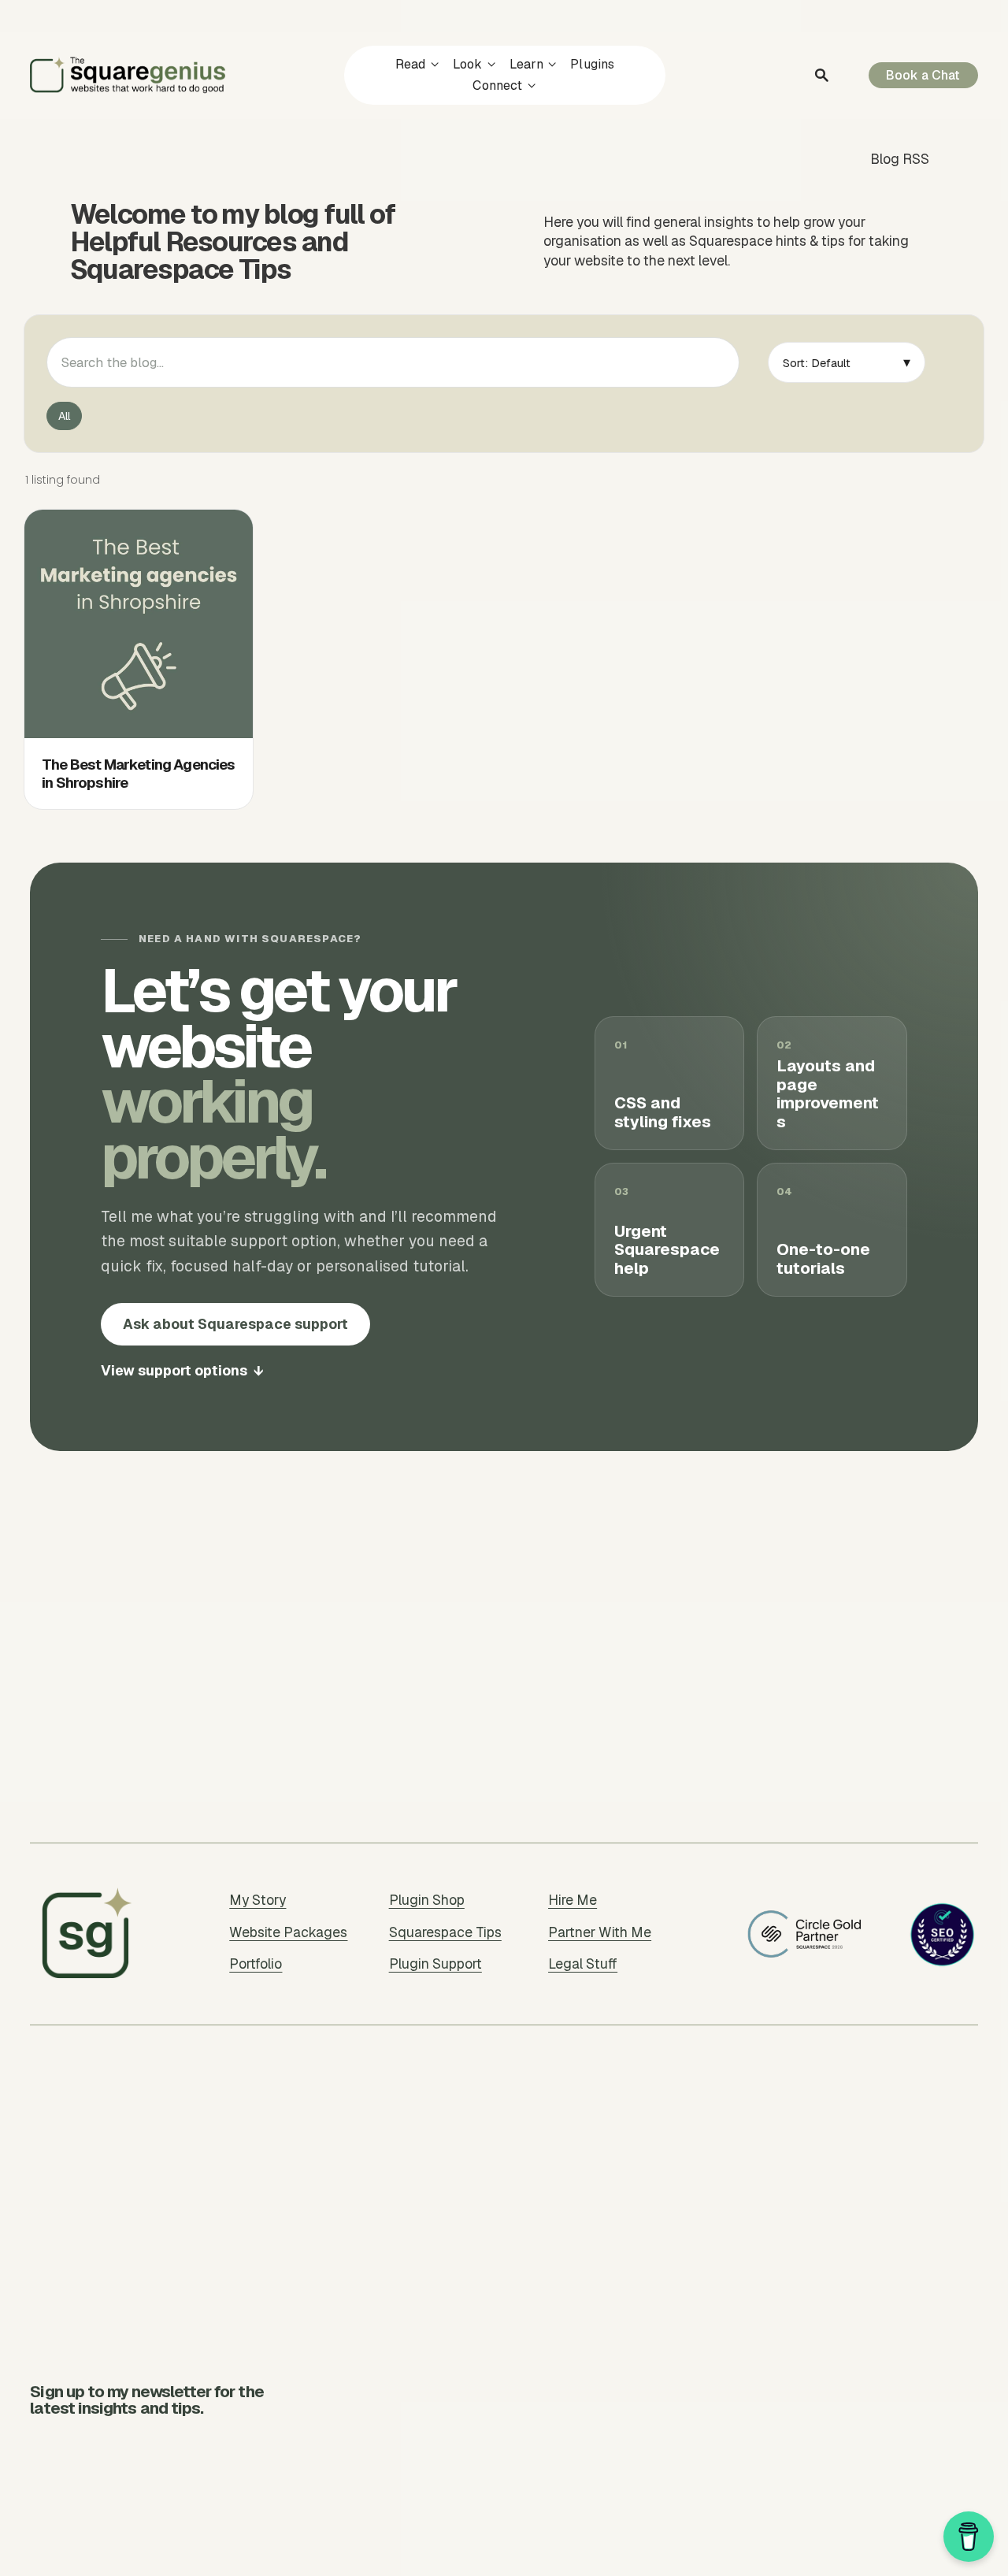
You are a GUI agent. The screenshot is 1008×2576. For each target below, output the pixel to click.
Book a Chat (923, 75)
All (64, 416)
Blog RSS (900, 159)
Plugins (592, 64)
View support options (182, 1370)
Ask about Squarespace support (235, 1324)
